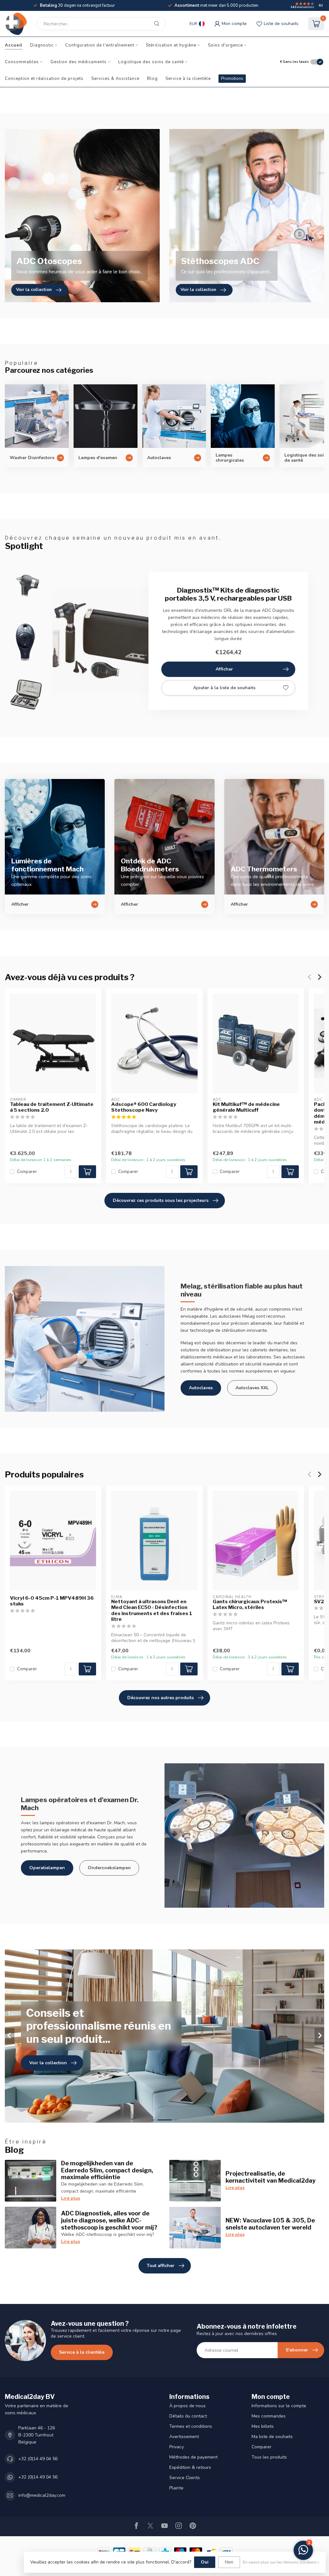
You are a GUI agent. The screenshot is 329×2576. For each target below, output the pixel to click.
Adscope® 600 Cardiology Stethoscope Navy (144, 1107)
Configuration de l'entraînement (100, 45)
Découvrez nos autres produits (160, 1698)
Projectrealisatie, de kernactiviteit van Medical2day (271, 2177)
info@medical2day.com (42, 2495)
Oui (205, 2562)
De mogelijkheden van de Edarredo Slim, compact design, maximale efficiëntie (107, 2170)
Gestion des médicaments (79, 62)
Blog (152, 79)
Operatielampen (47, 1868)
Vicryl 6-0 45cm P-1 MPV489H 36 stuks (52, 1601)
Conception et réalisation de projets (44, 79)
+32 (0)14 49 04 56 (38, 2459)
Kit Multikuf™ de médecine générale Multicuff (246, 1107)
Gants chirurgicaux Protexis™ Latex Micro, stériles (250, 1605)
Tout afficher (161, 2266)
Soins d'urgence (225, 45)
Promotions (232, 79)
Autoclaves (201, 1388)
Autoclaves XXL (252, 1388)
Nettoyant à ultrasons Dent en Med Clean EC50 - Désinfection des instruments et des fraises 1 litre (152, 1610)
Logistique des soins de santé (151, 62)
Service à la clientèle (188, 79)
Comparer (27, 1172)
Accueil (14, 45)
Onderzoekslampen (109, 1868)
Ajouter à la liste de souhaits (224, 688)
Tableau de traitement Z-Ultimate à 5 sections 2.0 (52, 1107)
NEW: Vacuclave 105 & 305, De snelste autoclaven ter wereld (270, 2224)
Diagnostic (42, 45)
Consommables (22, 62)
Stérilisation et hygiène (171, 45)
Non (229, 2562)
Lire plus (71, 2198)
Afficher (224, 669)
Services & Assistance (115, 79)
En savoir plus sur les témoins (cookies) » (281, 2562)
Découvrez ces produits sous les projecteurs (161, 1200)
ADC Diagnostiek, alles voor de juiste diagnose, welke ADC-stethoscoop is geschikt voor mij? (109, 2220)
